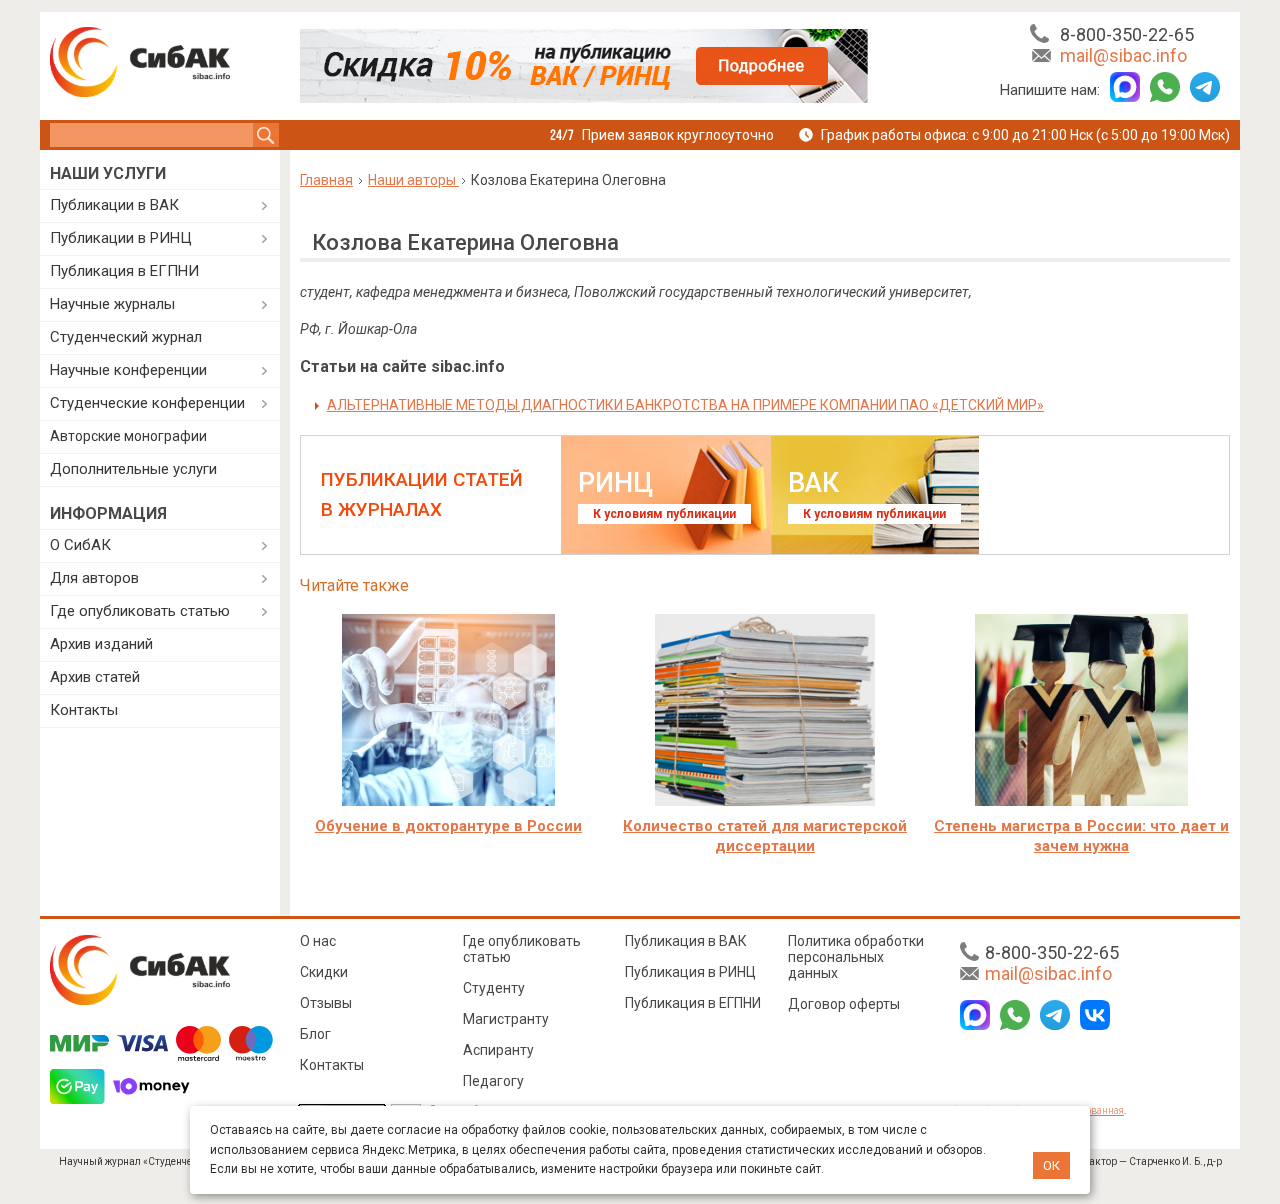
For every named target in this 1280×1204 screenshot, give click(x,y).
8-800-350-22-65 (1127, 34)
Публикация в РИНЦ (690, 972)
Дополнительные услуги (133, 469)
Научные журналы (112, 304)
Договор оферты (844, 1004)
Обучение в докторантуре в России (448, 826)
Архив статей (95, 677)
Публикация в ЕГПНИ (124, 271)
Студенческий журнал (126, 337)
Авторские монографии (128, 436)
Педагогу (493, 1081)
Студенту (494, 988)
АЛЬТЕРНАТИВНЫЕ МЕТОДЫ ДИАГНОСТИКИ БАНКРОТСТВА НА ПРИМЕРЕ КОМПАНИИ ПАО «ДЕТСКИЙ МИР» (685, 405)
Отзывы (326, 1003)
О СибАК (80, 545)
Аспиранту (498, 1050)
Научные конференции (128, 370)
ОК (1051, 1165)
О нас (318, 941)
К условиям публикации (664, 514)
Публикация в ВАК (686, 941)
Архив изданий (101, 644)
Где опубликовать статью (140, 611)
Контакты (84, 710)
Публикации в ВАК (114, 205)
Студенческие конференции (147, 403)
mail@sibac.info (1123, 55)
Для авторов (94, 578)
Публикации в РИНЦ (121, 238)
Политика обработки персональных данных (856, 957)
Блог (315, 1034)
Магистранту (506, 1019)
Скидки (324, 972)
